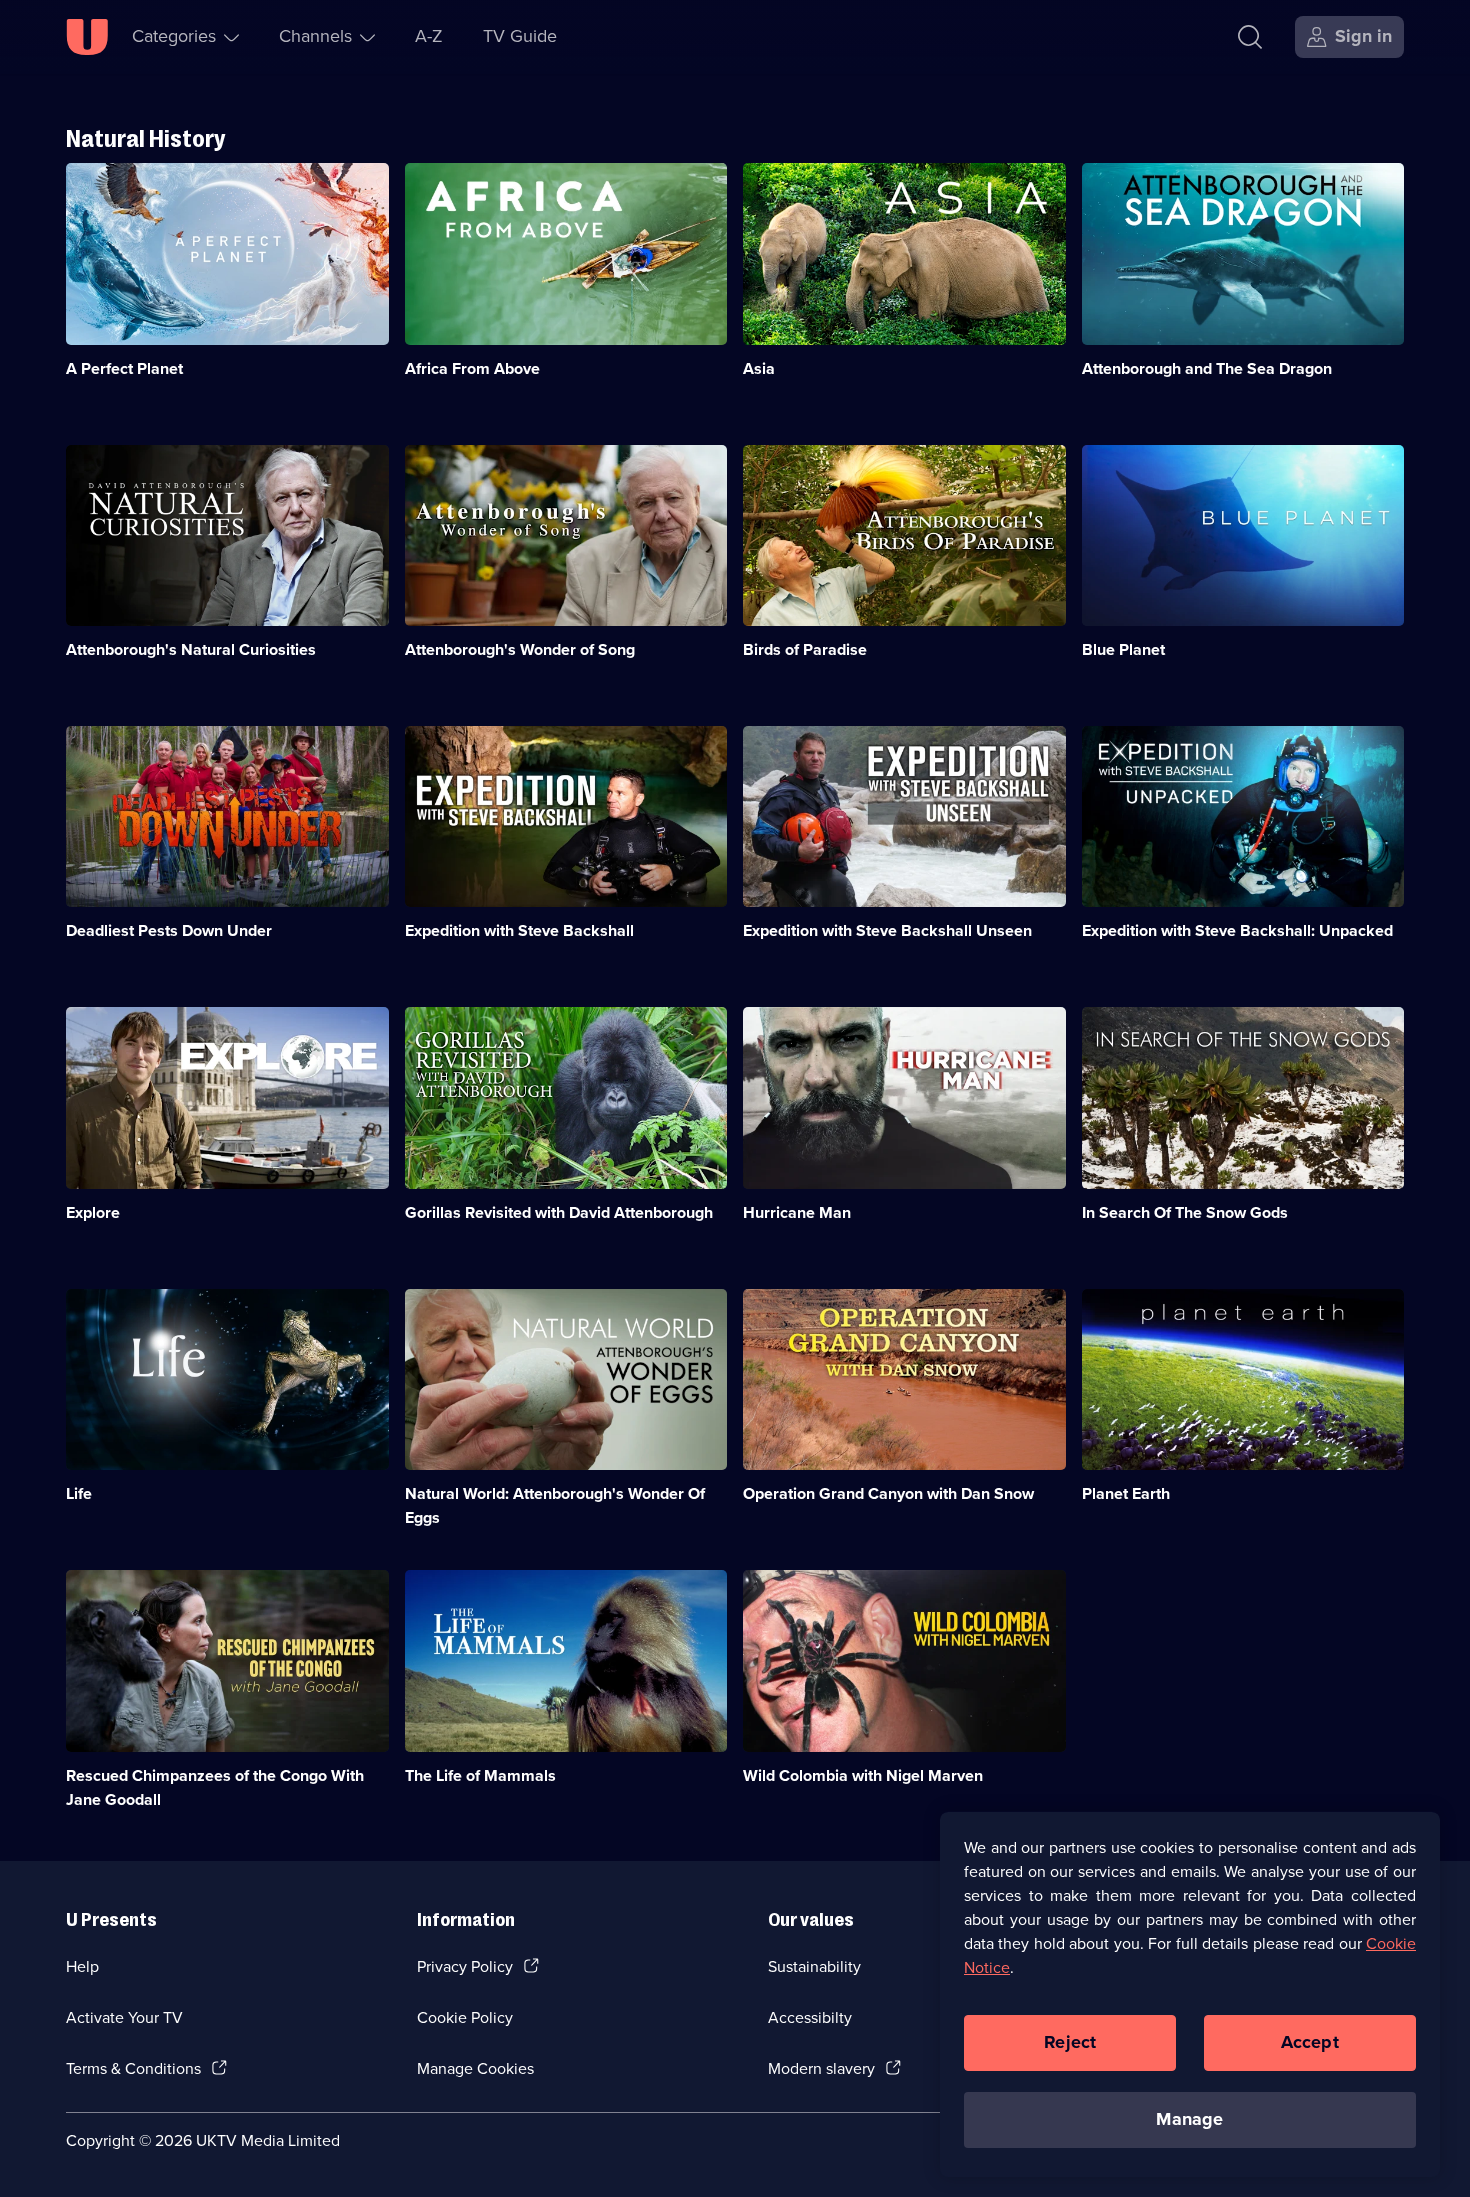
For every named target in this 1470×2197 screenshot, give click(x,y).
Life (79, 1493)
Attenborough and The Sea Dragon (1207, 368)
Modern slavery (821, 2068)
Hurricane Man (797, 1212)
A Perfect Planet (124, 368)
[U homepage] (87, 37)
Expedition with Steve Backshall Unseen (887, 930)
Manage (1189, 2119)
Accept (1310, 2042)
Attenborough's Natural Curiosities (191, 649)
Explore (93, 1212)
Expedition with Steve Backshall (519, 930)
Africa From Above (472, 368)
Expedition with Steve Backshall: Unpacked (1237, 930)
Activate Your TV (124, 2017)
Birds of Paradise (805, 649)
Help (82, 1966)
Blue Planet (1123, 649)
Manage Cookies (475, 2068)
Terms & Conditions (133, 2068)
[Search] (1250, 37)
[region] (1190, 1994)
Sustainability (814, 1966)
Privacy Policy (465, 1966)
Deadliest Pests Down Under (169, 930)
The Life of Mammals (480, 1775)
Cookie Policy (465, 2017)
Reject (1070, 2042)
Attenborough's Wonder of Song (520, 649)
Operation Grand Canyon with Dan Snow (888, 1493)
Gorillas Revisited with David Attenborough (559, 1212)
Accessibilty (810, 2017)
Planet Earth (1126, 1493)
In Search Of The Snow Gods (1185, 1212)
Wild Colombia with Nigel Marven (863, 1775)
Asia (759, 368)
